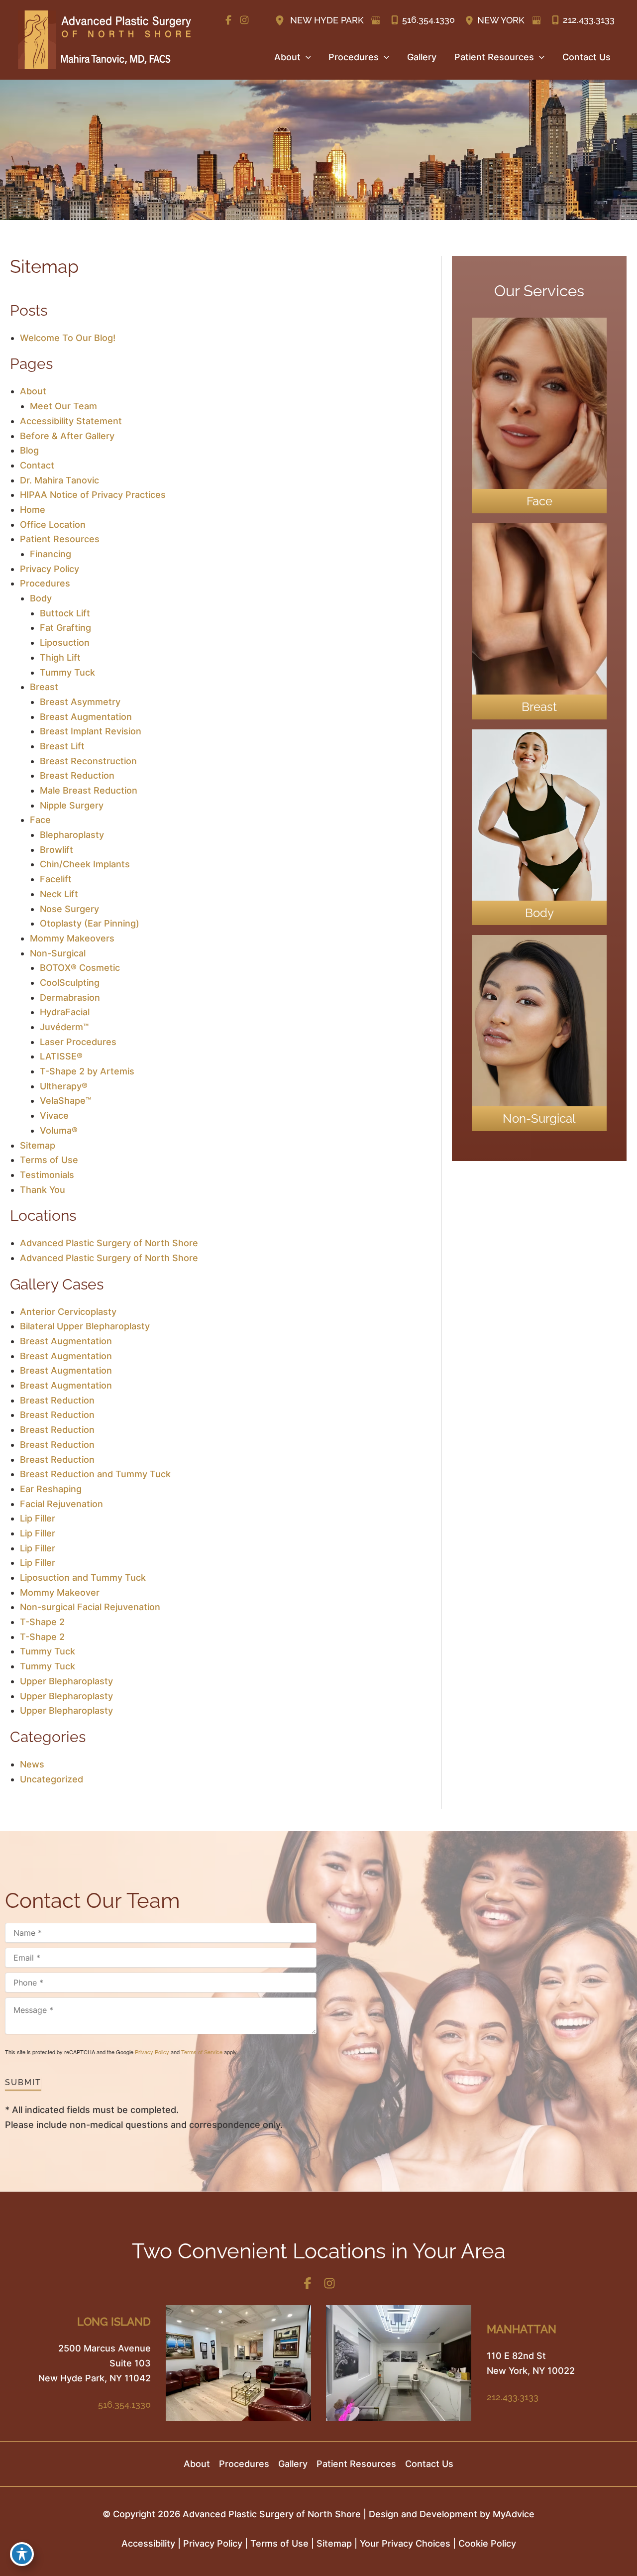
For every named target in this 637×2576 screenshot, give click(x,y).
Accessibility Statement (71, 421)
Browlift (56, 850)
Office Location (53, 525)
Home (33, 510)
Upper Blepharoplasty (66, 1681)
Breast (44, 687)
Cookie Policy (487, 2543)
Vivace (54, 1115)
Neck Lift (59, 894)
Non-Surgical (58, 953)
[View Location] (281, 20)
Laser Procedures (78, 1042)
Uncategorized (52, 1779)
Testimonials (47, 1175)
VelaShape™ (65, 1101)
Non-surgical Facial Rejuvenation (90, 1607)
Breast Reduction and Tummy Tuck (95, 1474)
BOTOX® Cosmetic (80, 968)
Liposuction (65, 643)
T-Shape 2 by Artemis (87, 1071)
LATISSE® (61, 1056)
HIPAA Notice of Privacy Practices (93, 495)
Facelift (56, 879)
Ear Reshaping (51, 1489)
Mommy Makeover (60, 1592)
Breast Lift (62, 746)
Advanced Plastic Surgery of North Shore (109, 1243)
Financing (51, 554)
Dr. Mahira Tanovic (59, 480)
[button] (306, 57)
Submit (23, 2082)
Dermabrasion (70, 997)
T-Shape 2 (42, 1622)
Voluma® (59, 1130)
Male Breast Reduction (89, 790)
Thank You (43, 1190)
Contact (37, 465)
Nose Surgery (69, 909)
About (33, 391)
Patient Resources (60, 539)
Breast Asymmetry (80, 702)
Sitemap (38, 1145)
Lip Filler (38, 1518)
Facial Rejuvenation (61, 1504)
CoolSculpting (70, 983)
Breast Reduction (77, 775)
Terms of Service (202, 2052)
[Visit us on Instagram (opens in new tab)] (244, 20)
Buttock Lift (65, 613)
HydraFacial (65, 1012)
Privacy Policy (50, 569)
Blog (29, 450)
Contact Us (429, 2464)
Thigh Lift (60, 657)
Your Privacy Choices (405, 2543)
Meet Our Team (63, 406)
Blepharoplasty (72, 835)
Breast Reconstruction (88, 761)
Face (40, 820)
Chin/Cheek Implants (85, 864)
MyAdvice (514, 2514)
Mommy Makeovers (72, 938)
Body (41, 598)
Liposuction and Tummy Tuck (83, 1578)
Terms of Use (49, 1160)
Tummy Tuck (67, 672)
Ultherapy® (64, 1086)
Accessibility (148, 2543)
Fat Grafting (65, 628)
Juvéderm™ (64, 1027)
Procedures (45, 583)
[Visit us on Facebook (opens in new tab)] (228, 20)
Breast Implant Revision (91, 731)
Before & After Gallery (67, 436)
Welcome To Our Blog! (68, 338)
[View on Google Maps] (376, 20)
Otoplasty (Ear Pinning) (90, 923)
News (32, 1764)
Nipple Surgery (72, 805)
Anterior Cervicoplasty (68, 1312)
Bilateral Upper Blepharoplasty (85, 1326)
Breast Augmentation (86, 717)
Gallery (293, 2464)
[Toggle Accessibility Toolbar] (22, 2554)
